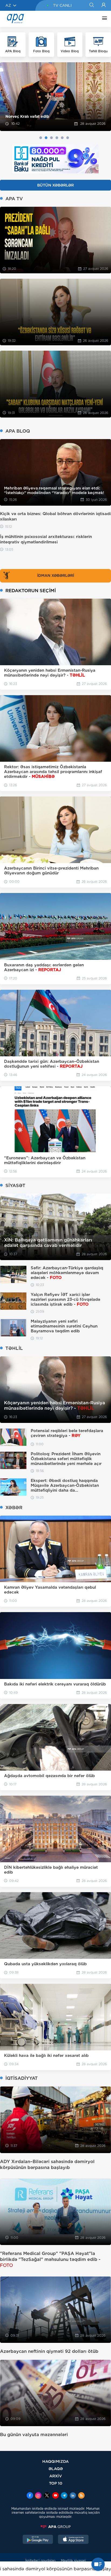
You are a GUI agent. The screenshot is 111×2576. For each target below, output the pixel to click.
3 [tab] (51, 138)
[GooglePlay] (38, 2540)
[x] (47, 2496)
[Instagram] (38, 2496)
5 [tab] (62, 138)
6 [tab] (68, 138)
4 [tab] (57, 138)
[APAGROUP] (55, 2527)
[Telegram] (64, 2496)
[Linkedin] (73, 2496)
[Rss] (81, 2496)
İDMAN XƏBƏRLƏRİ (56, 575)
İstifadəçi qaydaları (40, 2561)
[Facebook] (30, 2496)
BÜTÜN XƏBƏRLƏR (55, 185)
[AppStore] (73, 2540)
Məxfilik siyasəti (73, 2561)
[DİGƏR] (103, 19)
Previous (7, 97)
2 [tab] (46, 138)
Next (104, 97)
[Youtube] (55, 2496)
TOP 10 (56, 2483)
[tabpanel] (55, 97)
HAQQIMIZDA (55, 2461)
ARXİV (56, 2476)
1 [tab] (41, 138)
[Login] (104, 5)
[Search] (91, 5)
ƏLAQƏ (56, 2469)
